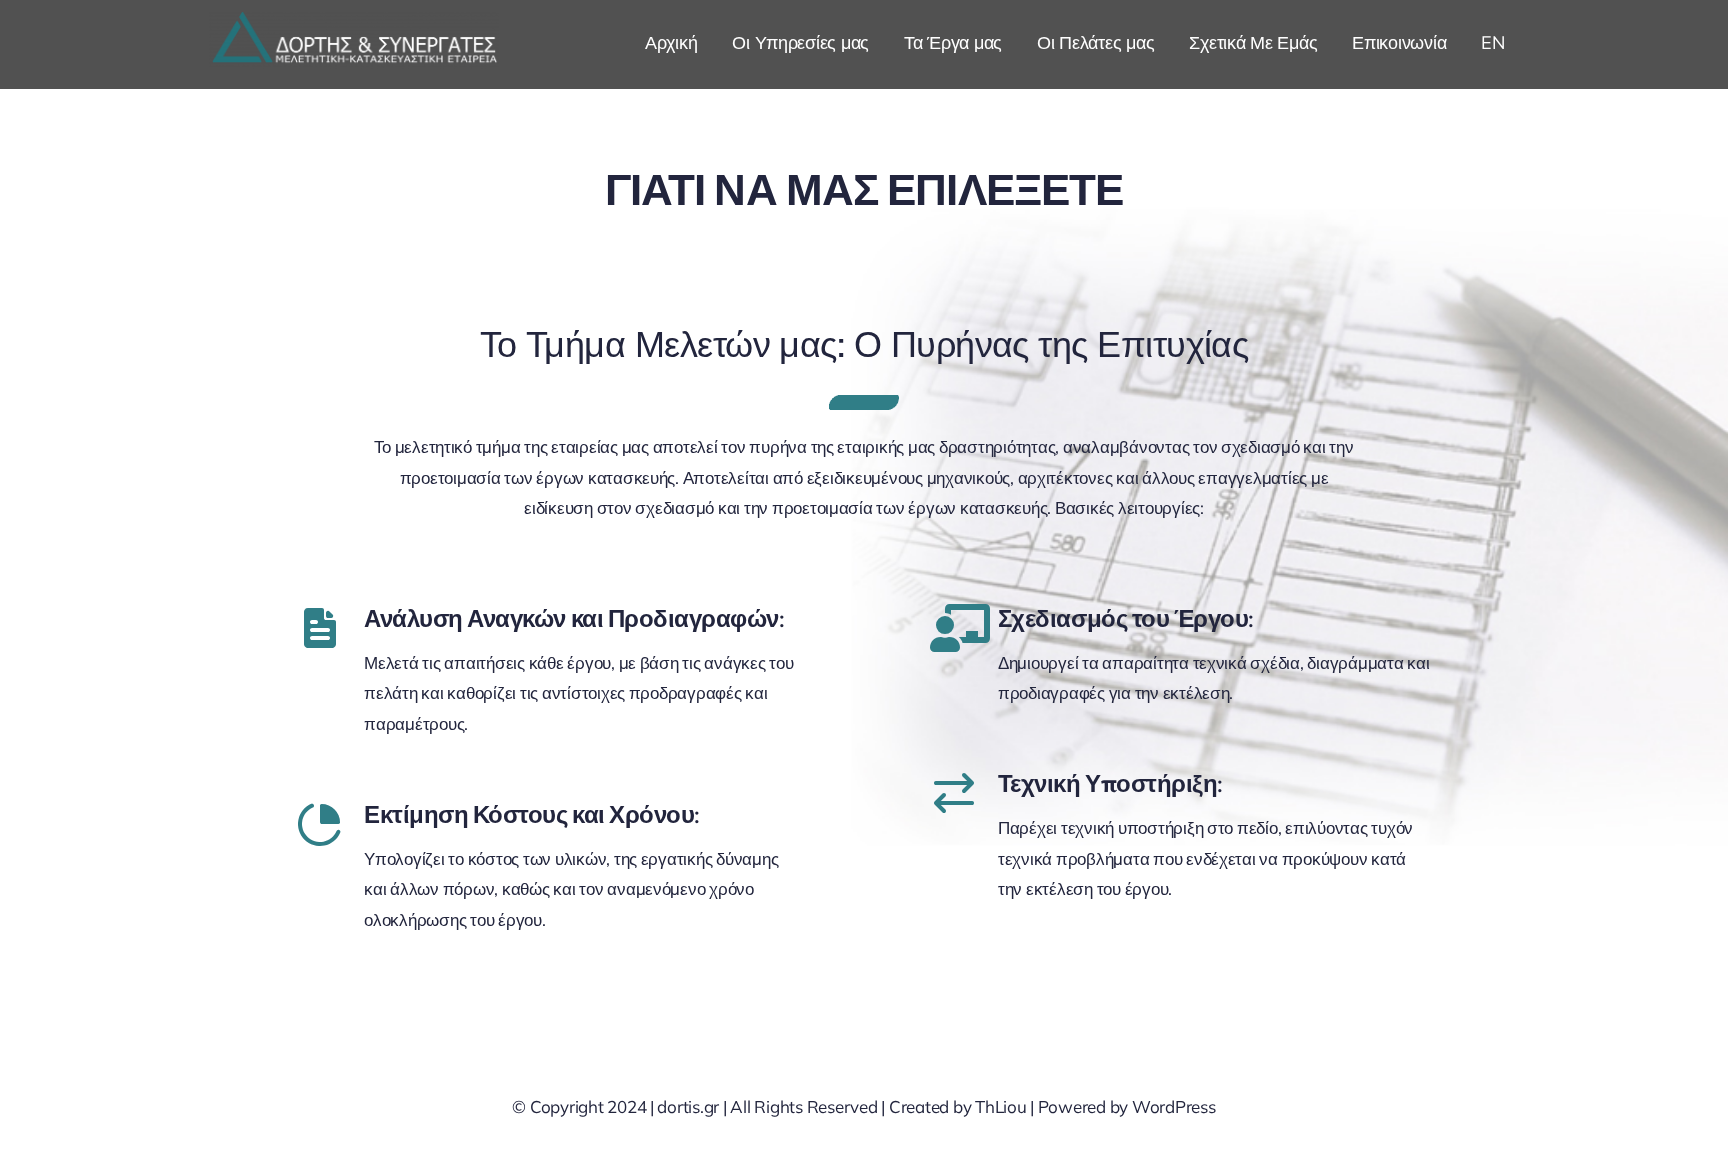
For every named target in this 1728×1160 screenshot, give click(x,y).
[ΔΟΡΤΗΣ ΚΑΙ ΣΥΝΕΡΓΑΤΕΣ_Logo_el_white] (354, 20)
